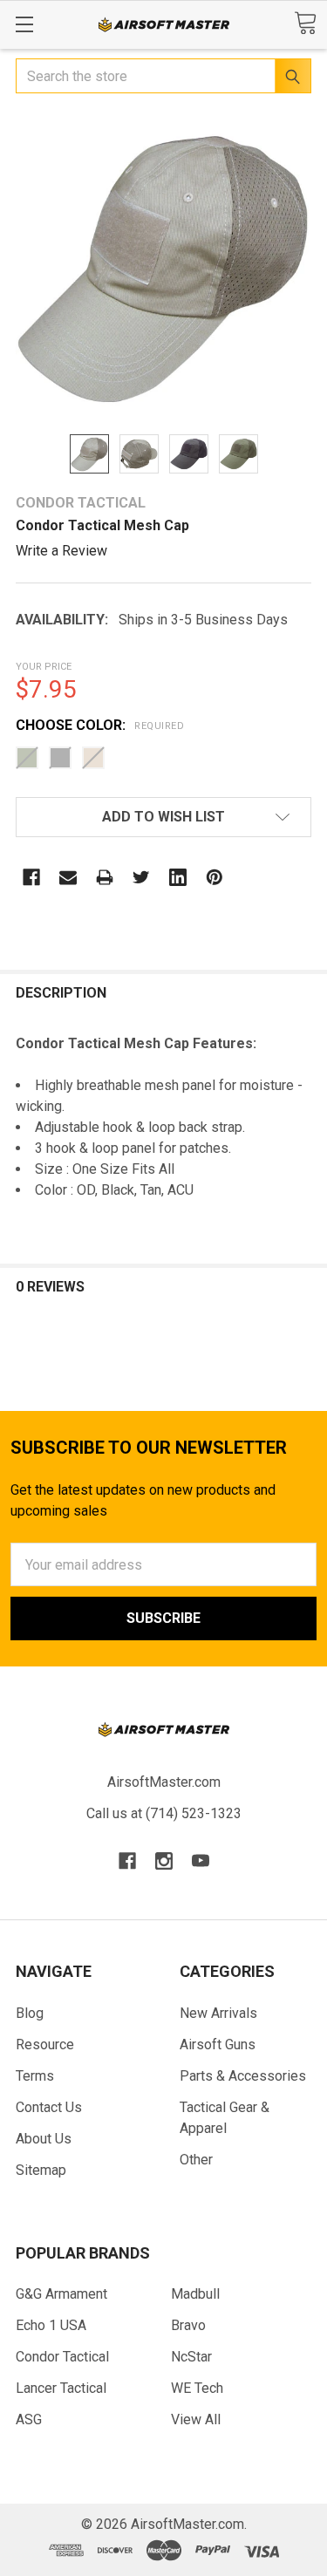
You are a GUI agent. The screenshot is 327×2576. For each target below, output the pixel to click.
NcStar (191, 2357)
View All (196, 2419)
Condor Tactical (62, 2357)
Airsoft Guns (218, 2044)
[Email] (68, 877)
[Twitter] (141, 877)
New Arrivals (218, 2013)
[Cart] (305, 23)
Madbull (195, 2294)
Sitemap (41, 2170)
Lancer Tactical (61, 2388)
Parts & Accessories (243, 2076)
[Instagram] (164, 1861)
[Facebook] (31, 877)
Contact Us (49, 2107)
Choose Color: (100, 725)
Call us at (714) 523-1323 (164, 1813)
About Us (44, 2139)
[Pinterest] (215, 877)
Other (196, 2160)
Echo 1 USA (51, 2325)
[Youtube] (201, 1861)
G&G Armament (61, 2294)
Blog (30, 2013)
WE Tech (197, 2388)
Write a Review (61, 551)
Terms (35, 2076)
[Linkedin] (178, 877)
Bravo (188, 2325)
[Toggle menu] (24, 24)
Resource (45, 2044)
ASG (29, 2419)
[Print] (105, 877)
